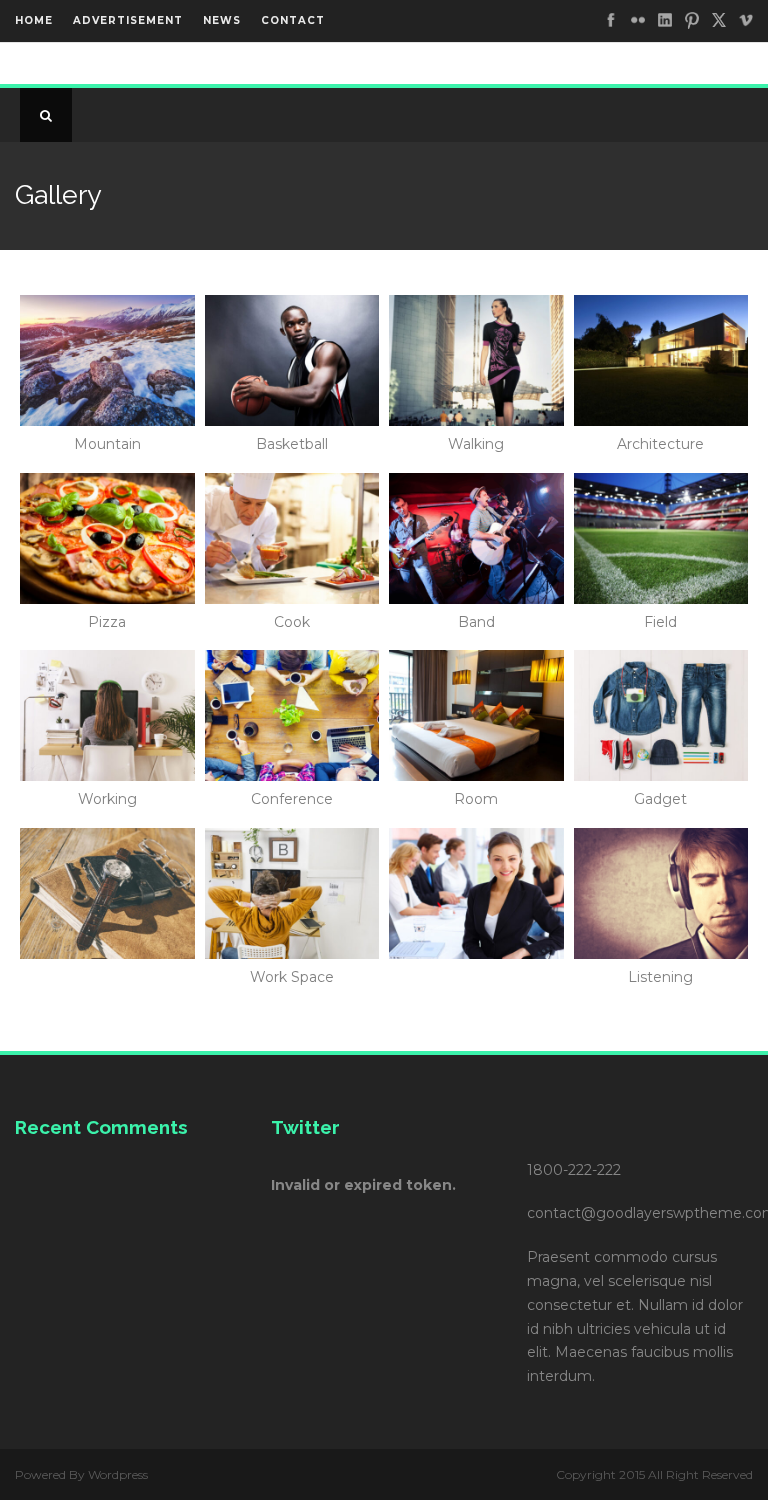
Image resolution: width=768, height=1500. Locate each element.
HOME (34, 20)
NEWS (222, 20)
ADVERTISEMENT (128, 20)
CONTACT (293, 20)
